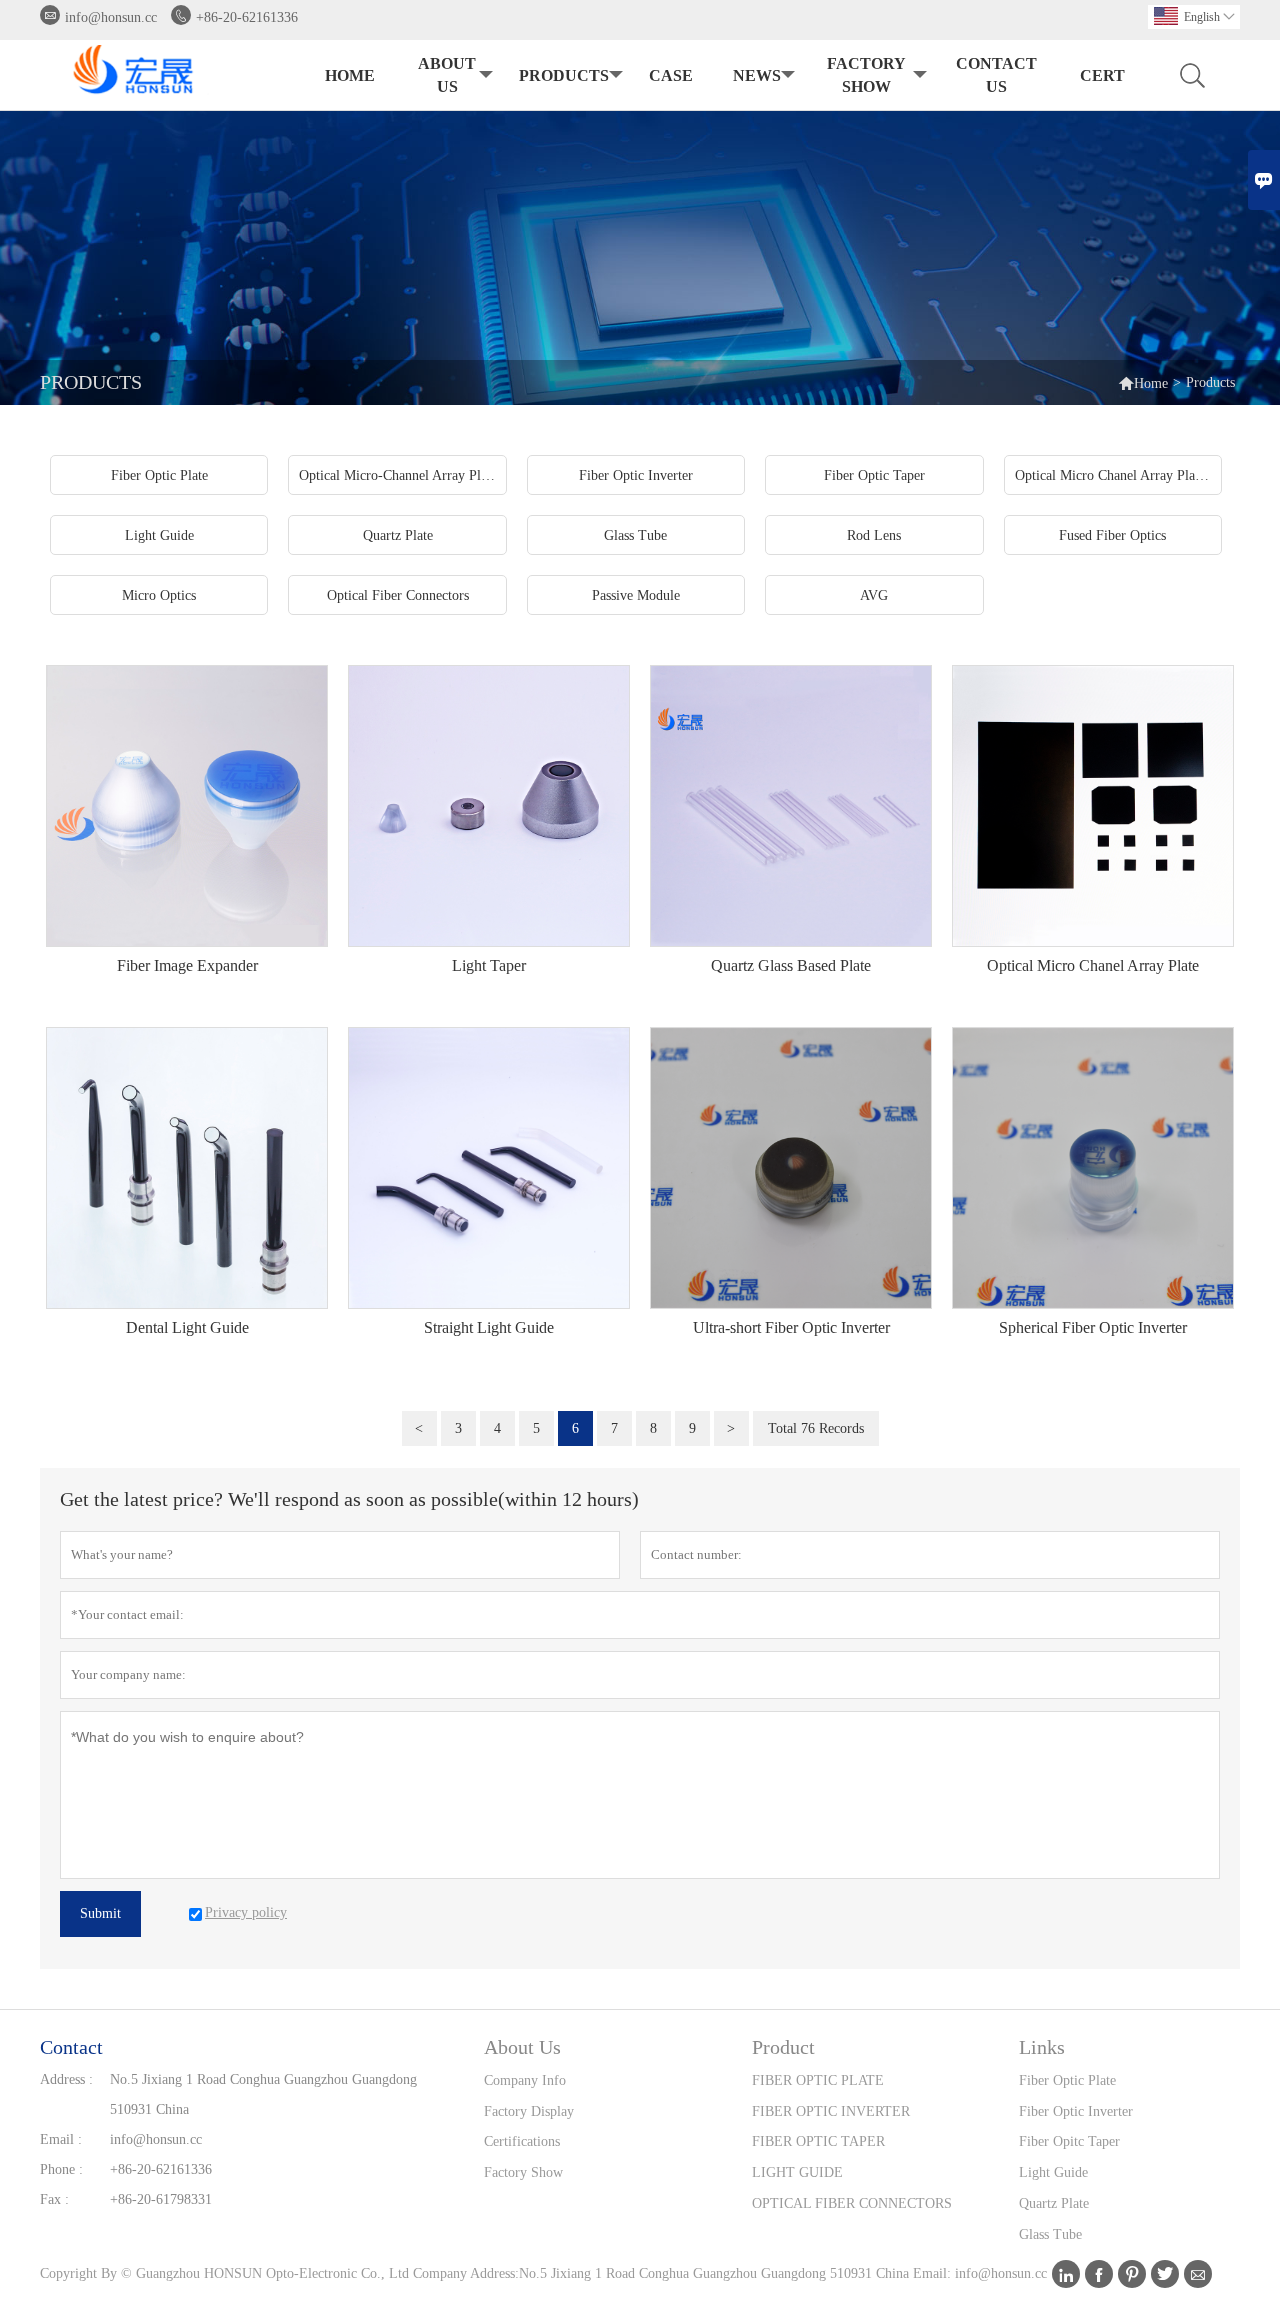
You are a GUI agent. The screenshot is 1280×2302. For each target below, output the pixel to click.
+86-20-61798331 (161, 2199)
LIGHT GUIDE (797, 2172)
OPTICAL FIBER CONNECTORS (852, 2203)
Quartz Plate (1054, 2203)
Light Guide (1053, 2172)
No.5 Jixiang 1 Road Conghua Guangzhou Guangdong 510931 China (263, 2094)
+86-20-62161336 (247, 17)
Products (564, 75)
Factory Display (529, 2111)
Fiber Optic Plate (1067, 2080)
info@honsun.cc (111, 17)
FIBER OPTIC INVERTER (831, 2111)
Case (671, 75)
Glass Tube (1050, 2234)
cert (1102, 75)
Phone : (61, 2169)
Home (350, 75)
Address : (66, 2079)
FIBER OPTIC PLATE (818, 2080)
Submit (100, 1913)
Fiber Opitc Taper (1069, 2141)
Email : (61, 2139)
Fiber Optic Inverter (1076, 2111)
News (757, 75)
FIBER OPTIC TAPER (818, 2141)
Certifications (522, 2141)
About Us (447, 75)
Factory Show (866, 75)
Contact (71, 2047)
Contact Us (996, 75)
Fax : (54, 2199)
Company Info (525, 2080)
